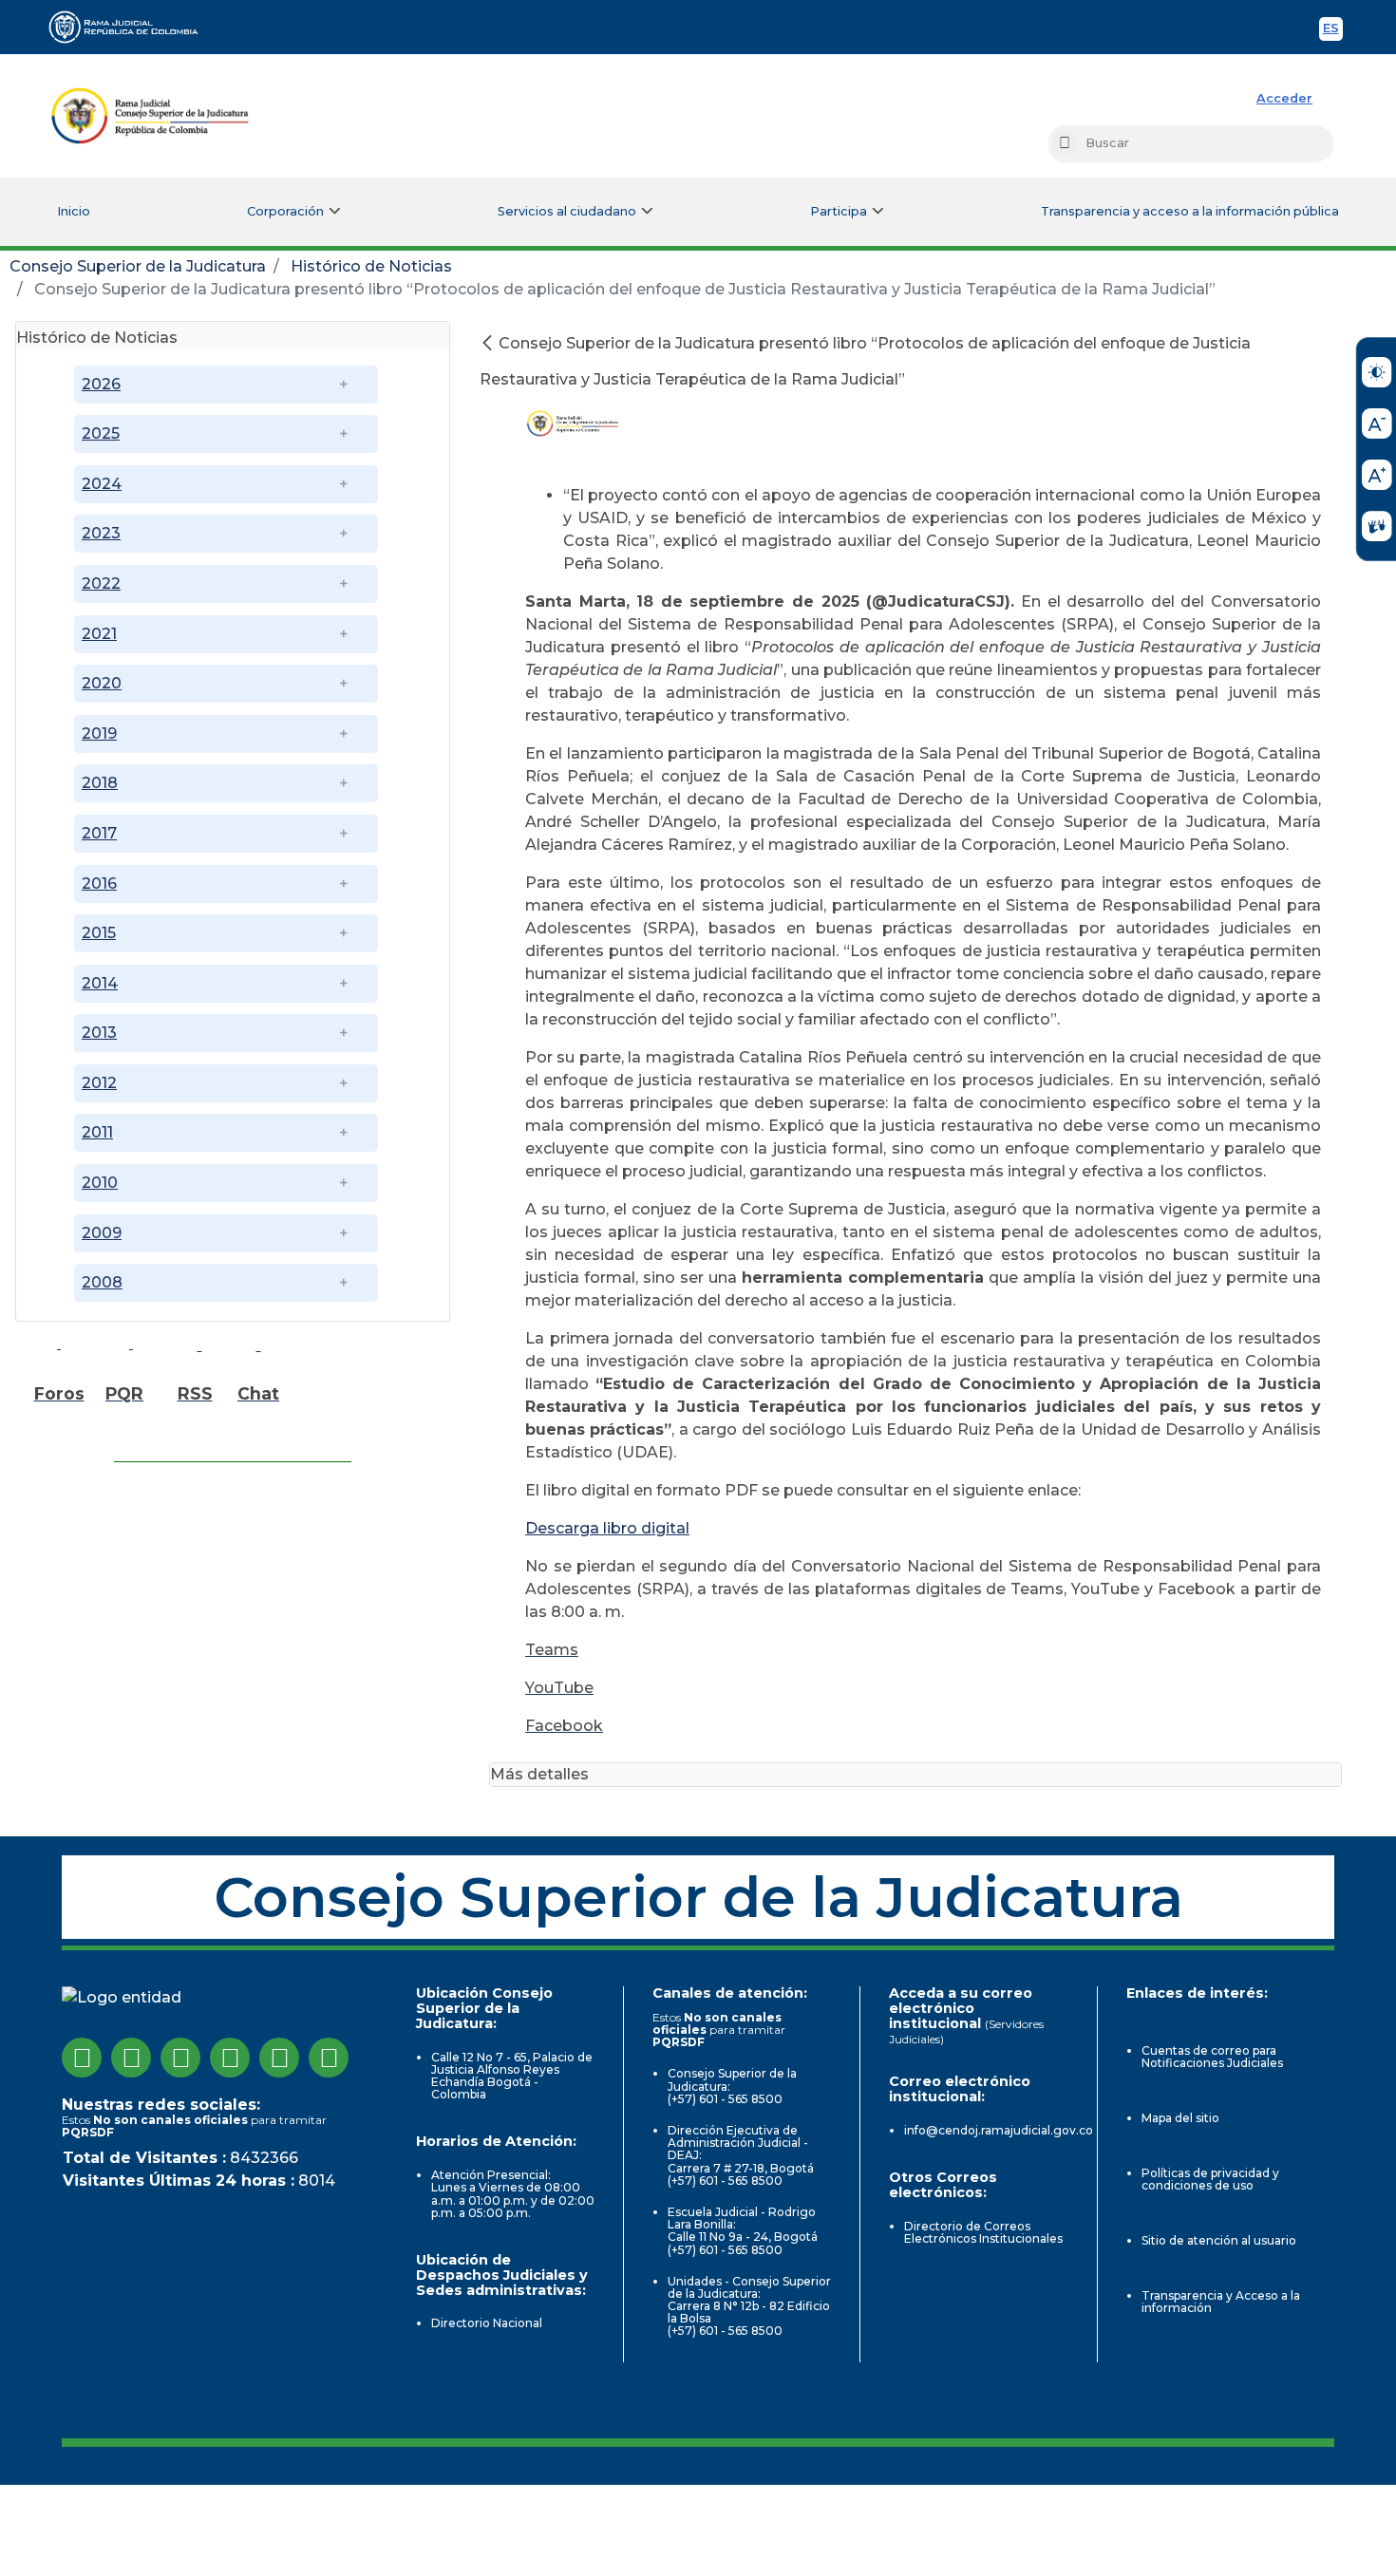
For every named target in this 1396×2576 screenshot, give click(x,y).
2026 (101, 384)
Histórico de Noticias (371, 266)
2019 (99, 733)
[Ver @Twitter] (180, 2058)
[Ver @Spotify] (329, 2058)
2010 (100, 1183)
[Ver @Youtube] (230, 2058)
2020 (102, 683)
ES (1333, 31)
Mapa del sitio (1180, 2118)
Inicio (74, 211)
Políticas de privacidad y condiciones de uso (1210, 2179)
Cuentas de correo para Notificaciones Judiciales (1212, 2057)
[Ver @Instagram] (131, 2058)
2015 (99, 933)
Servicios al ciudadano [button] (567, 211)
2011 (97, 1132)
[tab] (233, 336)
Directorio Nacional (487, 2323)
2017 (99, 833)
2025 (101, 433)
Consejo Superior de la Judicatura (138, 266)
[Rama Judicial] (132, 27)
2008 (102, 1282)
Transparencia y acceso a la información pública (1190, 211)
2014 (100, 983)
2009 (102, 1233)
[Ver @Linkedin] (279, 2058)
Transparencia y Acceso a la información (1221, 2302)
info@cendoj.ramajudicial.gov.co (999, 2130)
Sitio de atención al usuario (1219, 2240)
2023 (101, 533)
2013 (99, 1033)
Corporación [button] (285, 211)
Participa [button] (839, 211)
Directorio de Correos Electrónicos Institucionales (983, 2232)
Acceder (1284, 98)
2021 (99, 634)
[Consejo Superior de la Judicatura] (150, 116)
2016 (99, 884)
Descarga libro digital (607, 1528)
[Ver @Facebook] (82, 2058)
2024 (102, 484)
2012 (99, 1083)
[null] (489, 343)
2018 (100, 783)
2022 (101, 583)
